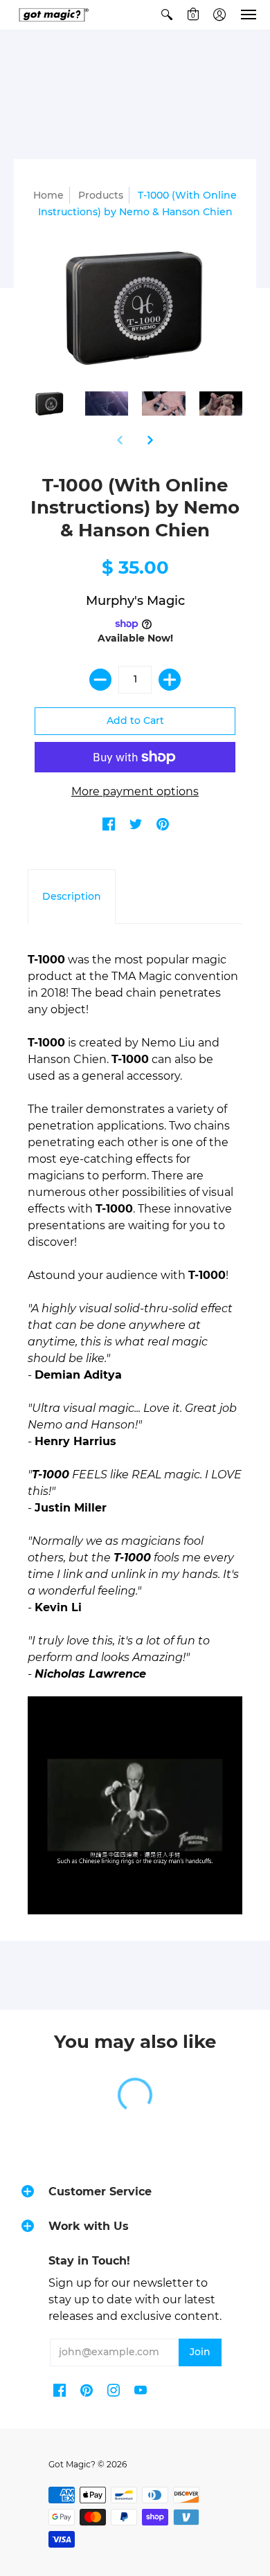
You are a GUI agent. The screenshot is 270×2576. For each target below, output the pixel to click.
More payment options (135, 791)
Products (101, 195)
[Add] (170, 680)
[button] (167, 15)
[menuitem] (167, 15)
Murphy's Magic (135, 601)
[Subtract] (100, 680)
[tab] (72, 897)
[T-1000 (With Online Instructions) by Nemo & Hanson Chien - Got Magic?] (49, 404)
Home (48, 195)
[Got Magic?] (52, 15)
